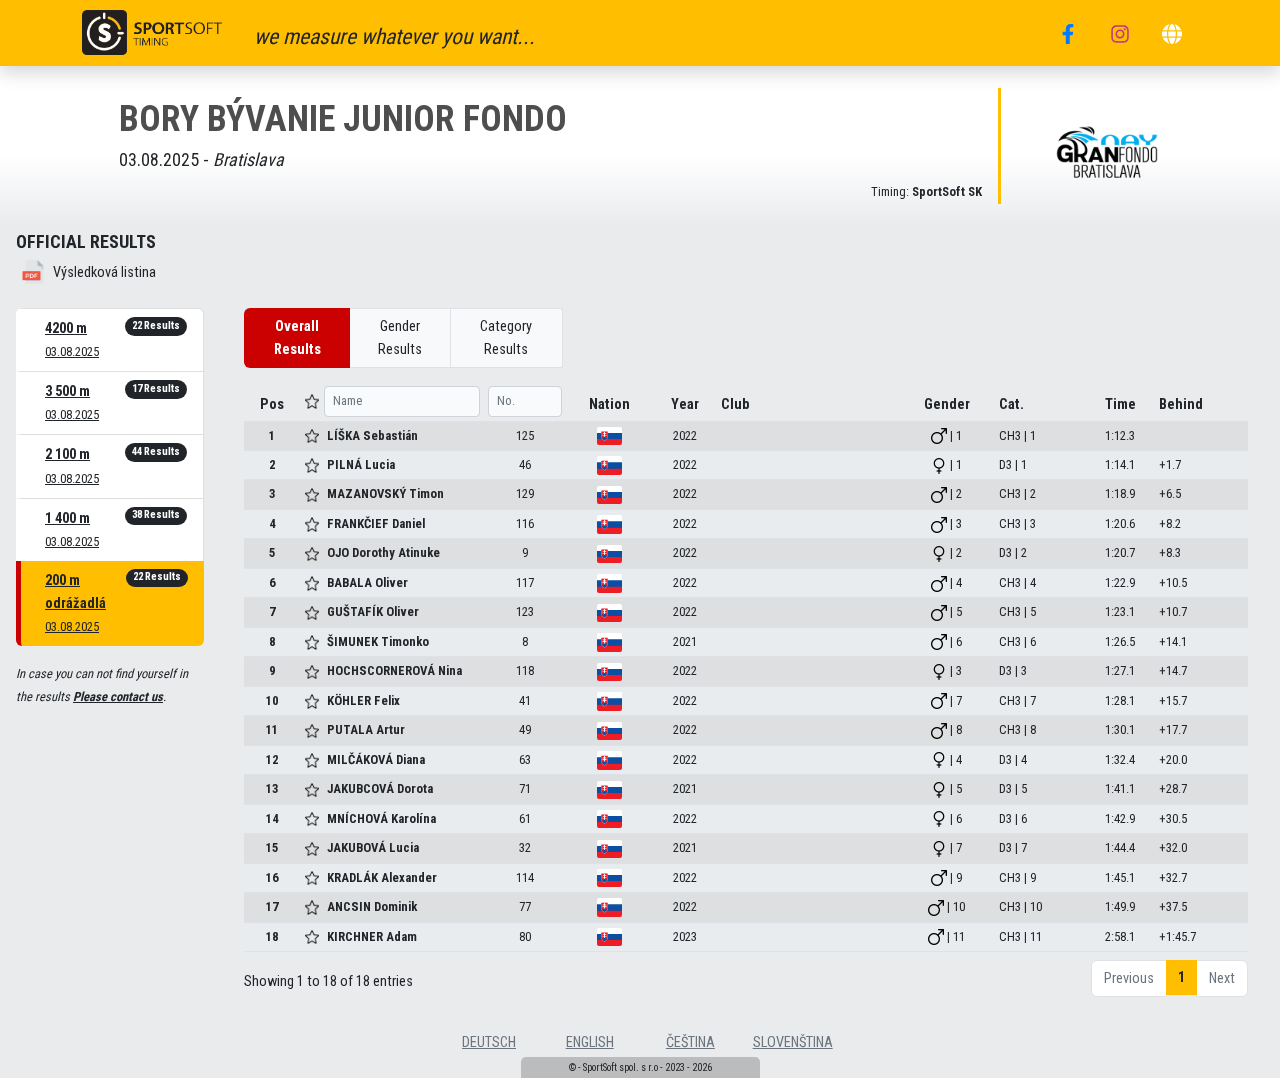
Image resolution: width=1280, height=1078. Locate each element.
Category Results (506, 338)
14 (272, 818)
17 (272, 906)
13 (272, 788)
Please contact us (118, 696)
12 (272, 759)
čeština (690, 1042)
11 (272, 729)
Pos (272, 404)
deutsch (489, 1042)
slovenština (793, 1042)
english (590, 1042)
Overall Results (297, 338)
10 (272, 700)
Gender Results (400, 338)
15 (272, 847)
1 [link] (1181, 977)
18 (272, 936)
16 (272, 877)
